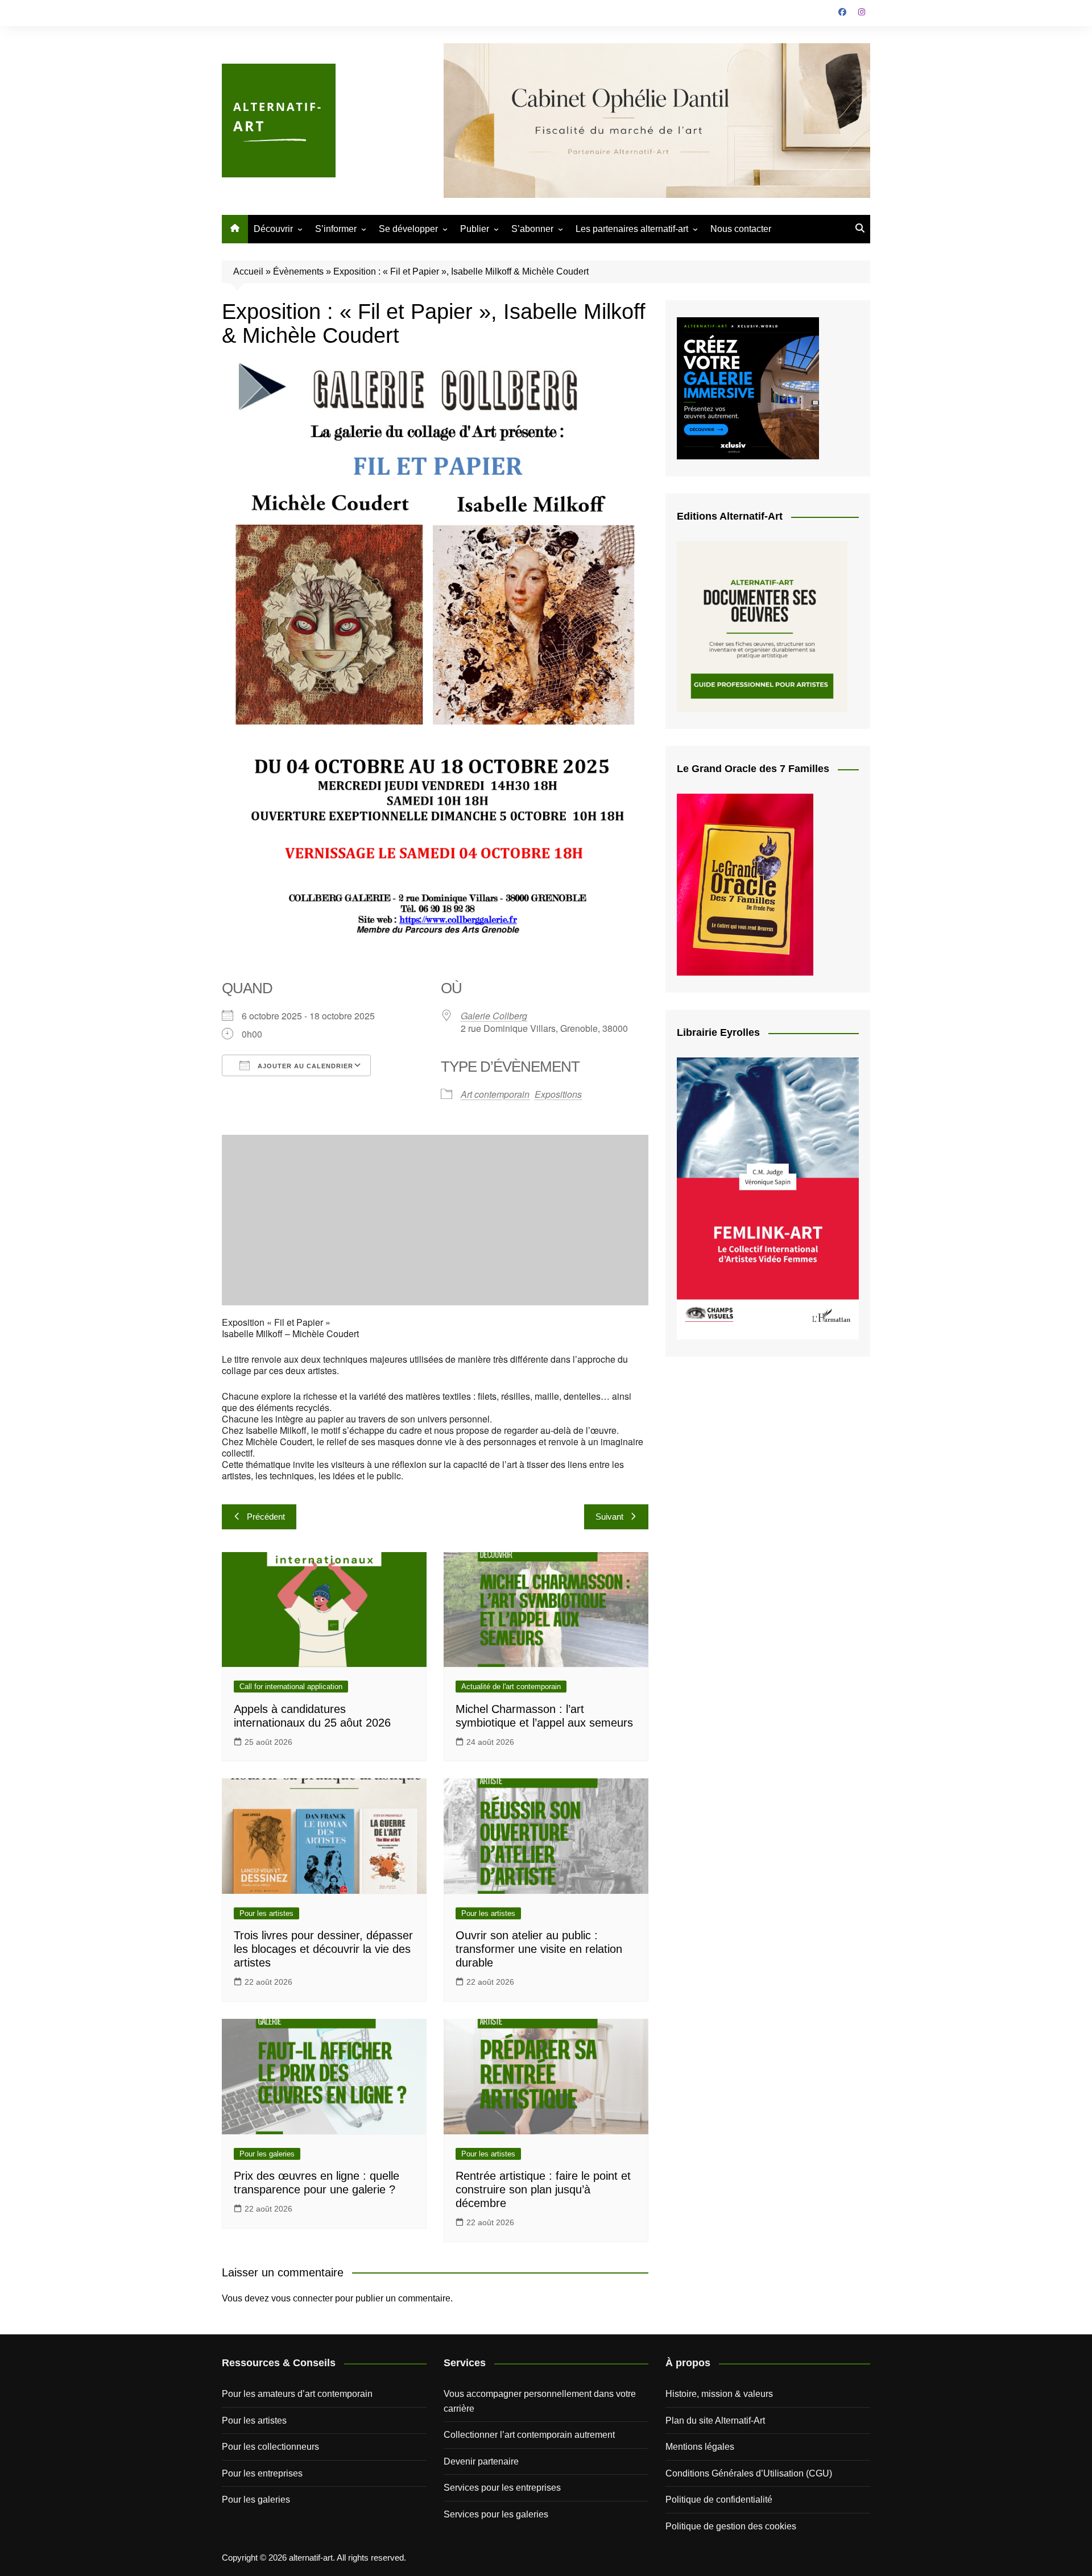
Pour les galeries (267, 2154)
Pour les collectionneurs (270, 2447)
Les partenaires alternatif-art (632, 229)
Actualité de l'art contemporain (511, 1687)
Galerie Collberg (494, 1016)
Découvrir (273, 229)
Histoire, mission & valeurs (719, 2394)
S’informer (336, 229)
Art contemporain (495, 1094)
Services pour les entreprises (502, 2488)
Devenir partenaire (481, 2461)
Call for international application (291, 1687)
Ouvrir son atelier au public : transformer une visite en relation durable (539, 1949)
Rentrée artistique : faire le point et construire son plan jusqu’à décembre (543, 2189)
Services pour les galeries (496, 2514)
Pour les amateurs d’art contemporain (297, 2394)
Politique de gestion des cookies (731, 2526)
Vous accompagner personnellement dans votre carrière (540, 2401)
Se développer (408, 229)
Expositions (558, 1094)
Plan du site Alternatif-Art (715, 2421)
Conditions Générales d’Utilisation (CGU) (749, 2473)
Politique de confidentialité (719, 2500)
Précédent (266, 1517)
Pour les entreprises (262, 2473)
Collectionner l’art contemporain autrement (529, 2435)
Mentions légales (700, 2447)
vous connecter (302, 2298)
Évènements (298, 271)
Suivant (609, 1517)
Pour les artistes (266, 1913)
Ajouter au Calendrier (304, 1066)
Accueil (248, 271)
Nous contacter (741, 229)
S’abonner (532, 229)
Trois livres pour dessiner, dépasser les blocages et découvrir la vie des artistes (323, 1949)
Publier (475, 229)
